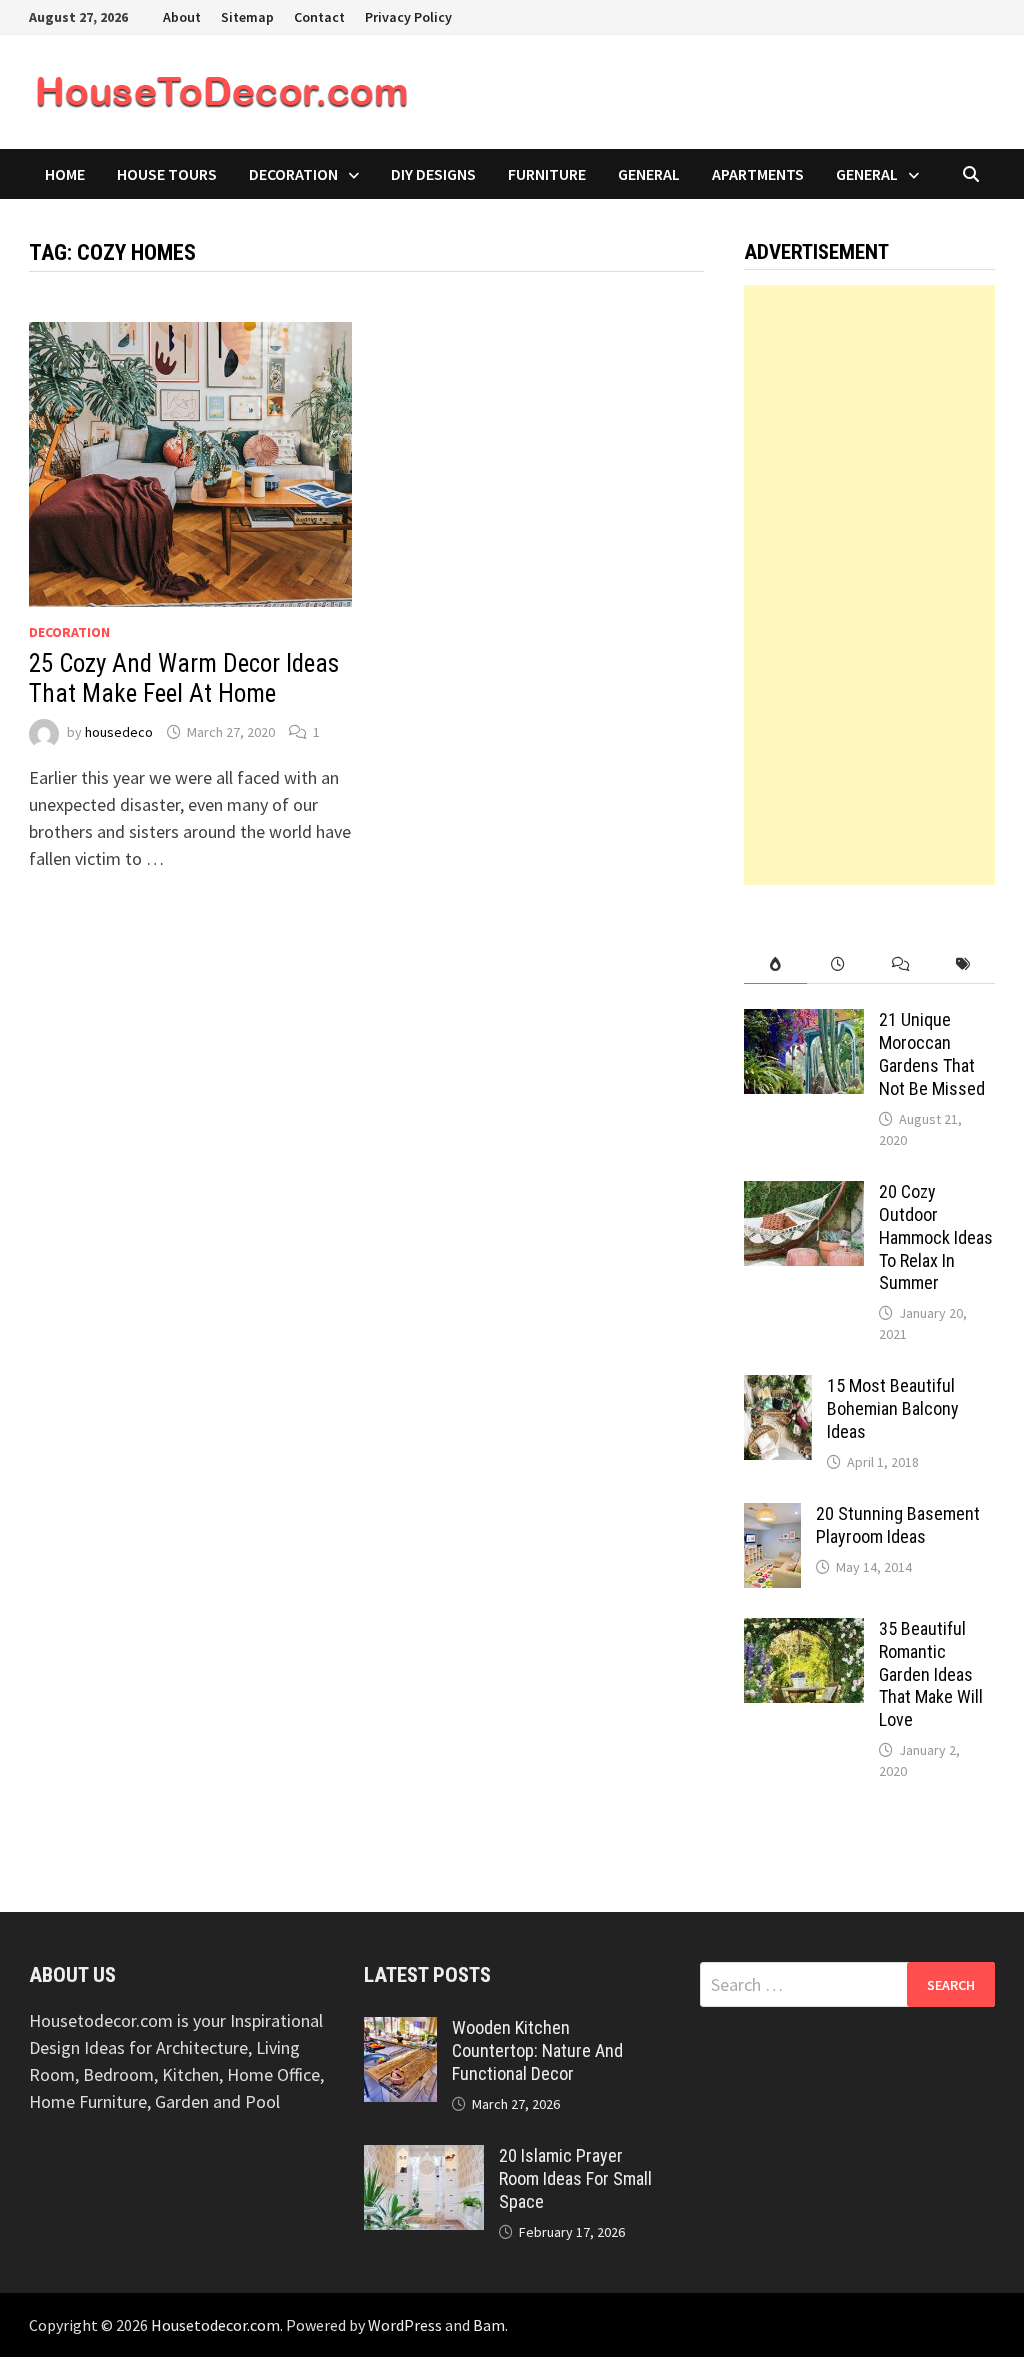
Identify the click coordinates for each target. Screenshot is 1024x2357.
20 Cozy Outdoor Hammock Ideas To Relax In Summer (936, 1237)
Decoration (293, 174)
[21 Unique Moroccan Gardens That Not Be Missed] (804, 1022)
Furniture (547, 174)
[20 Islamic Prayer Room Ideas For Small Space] (424, 2158)
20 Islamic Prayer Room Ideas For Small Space (575, 2178)
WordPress (405, 2325)
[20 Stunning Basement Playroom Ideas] (772, 1516)
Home (65, 174)
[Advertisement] (869, 585)
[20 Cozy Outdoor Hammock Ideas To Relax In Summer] (804, 1194)
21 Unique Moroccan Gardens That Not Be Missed (932, 1054)
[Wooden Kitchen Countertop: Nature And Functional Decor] (400, 2030)
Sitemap (247, 17)
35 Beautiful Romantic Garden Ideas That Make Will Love (931, 1674)
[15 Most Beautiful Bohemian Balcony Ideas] (778, 1388)
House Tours (167, 174)
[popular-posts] (775, 964)
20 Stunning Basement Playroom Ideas (898, 1525)
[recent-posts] (838, 964)
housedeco (119, 732)
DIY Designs (433, 174)
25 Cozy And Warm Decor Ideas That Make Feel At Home (184, 678)
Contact (319, 17)
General (649, 174)
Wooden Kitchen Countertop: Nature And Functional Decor (537, 2050)
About (182, 17)
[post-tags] (963, 964)
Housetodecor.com (215, 2325)
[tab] (775, 964)
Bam (489, 2325)
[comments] (901, 964)
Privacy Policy (408, 17)
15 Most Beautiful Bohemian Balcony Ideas (893, 1408)
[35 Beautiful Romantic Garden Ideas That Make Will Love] (804, 1631)
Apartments (758, 174)
